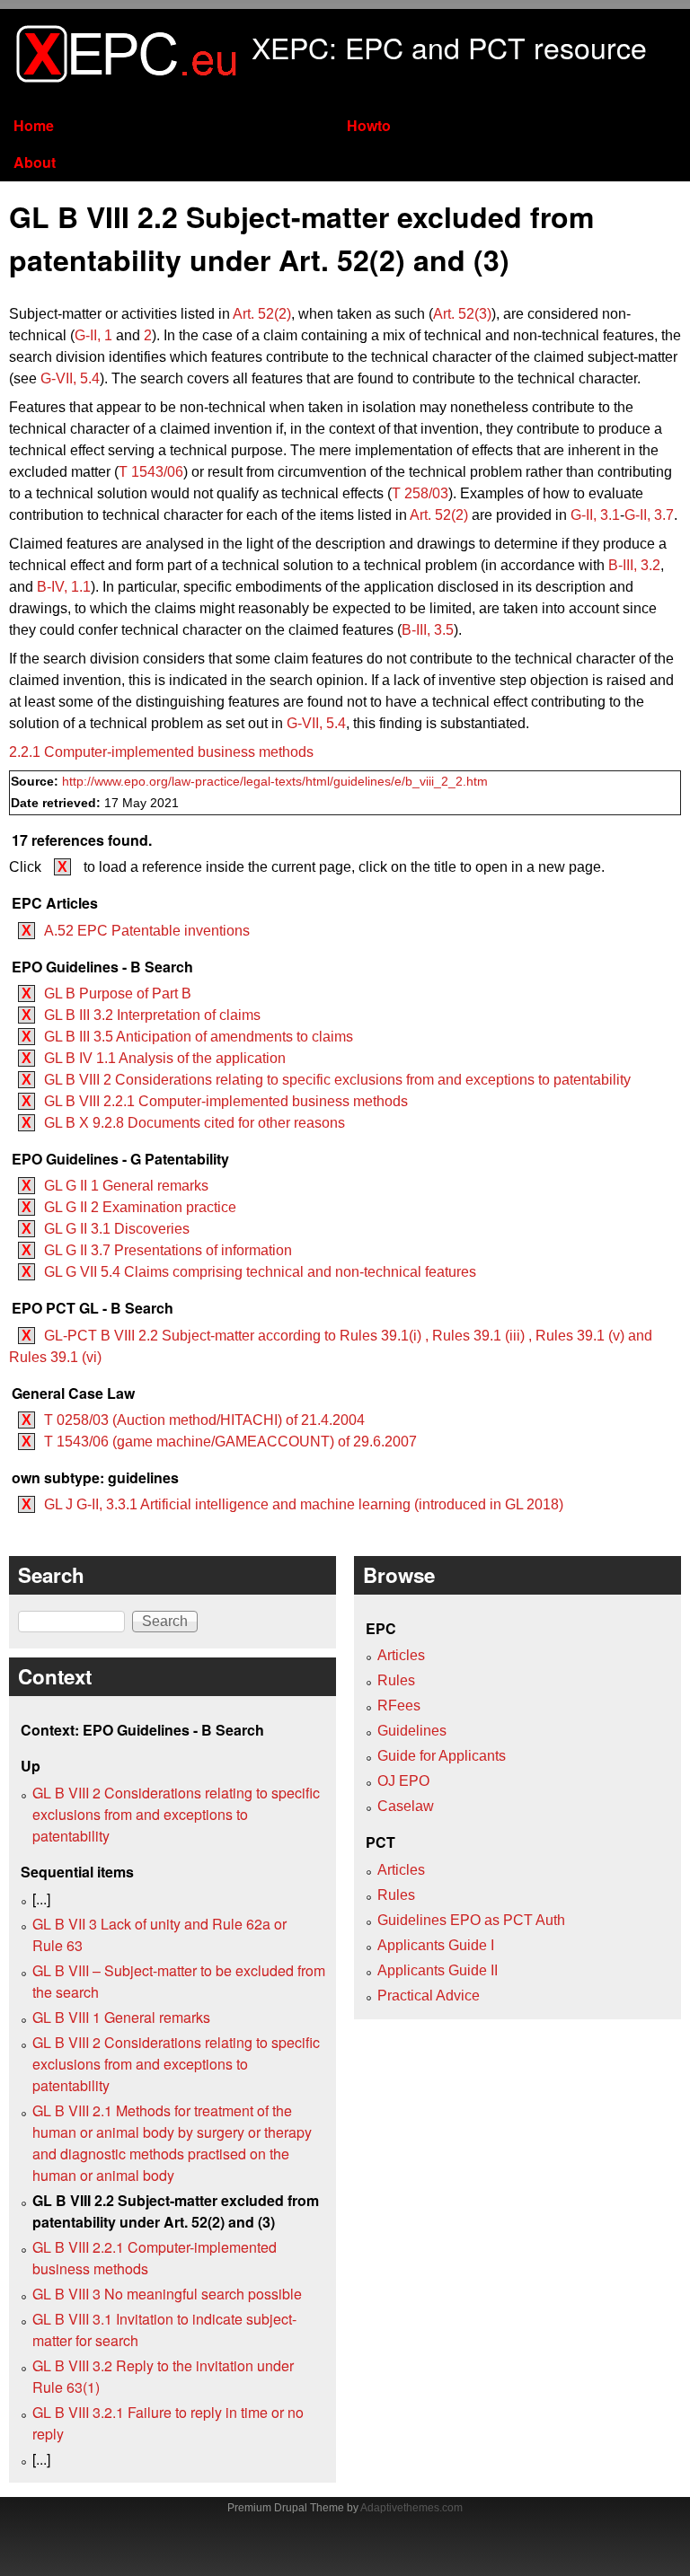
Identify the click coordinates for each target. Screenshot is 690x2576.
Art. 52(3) (462, 314)
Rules (396, 1680)
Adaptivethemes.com (411, 2508)
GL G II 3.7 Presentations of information (168, 1250)
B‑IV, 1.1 (64, 587)
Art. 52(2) (262, 314)
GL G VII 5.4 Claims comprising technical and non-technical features (260, 1272)
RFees (399, 1706)
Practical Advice (429, 1996)
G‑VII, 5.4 (70, 378)
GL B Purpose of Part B (118, 993)
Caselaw (406, 1806)
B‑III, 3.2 (634, 565)
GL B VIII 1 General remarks (121, 2017)
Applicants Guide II (438, 1970)
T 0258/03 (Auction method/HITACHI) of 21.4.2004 (204, 1420)
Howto (369, 125)
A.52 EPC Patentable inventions (147, 931)
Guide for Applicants (442, 1756)
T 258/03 (420, 493)
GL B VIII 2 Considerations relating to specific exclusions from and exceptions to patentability (337, 1080)
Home (34, 125)
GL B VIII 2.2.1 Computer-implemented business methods (226, 1101)
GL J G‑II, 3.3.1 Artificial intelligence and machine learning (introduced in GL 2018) (304, 1504)
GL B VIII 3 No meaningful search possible (167, 2294)
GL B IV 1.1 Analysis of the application (165, 1058)
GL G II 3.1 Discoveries (117, 1229)
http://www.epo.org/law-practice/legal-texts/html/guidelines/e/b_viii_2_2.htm (275, 782)
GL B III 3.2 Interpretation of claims (152, 1015)
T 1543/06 (151, 472)
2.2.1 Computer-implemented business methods (161, 752)
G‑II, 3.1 (595, 515)
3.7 (649, 515)
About (35, 162)
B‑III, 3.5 (428, 630)
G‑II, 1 (93, 335)
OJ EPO (403, 1781)
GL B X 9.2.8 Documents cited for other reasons (195, 1123)
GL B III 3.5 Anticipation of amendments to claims (199, 1037)
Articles (401, 1655)
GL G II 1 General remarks (126, 1186)
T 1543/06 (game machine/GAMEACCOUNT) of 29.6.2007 (230, 1442)
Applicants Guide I (436, 1945)
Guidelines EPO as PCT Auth (471, 1920)
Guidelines (412, 1731)
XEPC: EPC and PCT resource (449, 47)
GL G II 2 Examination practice (140, 1207)
